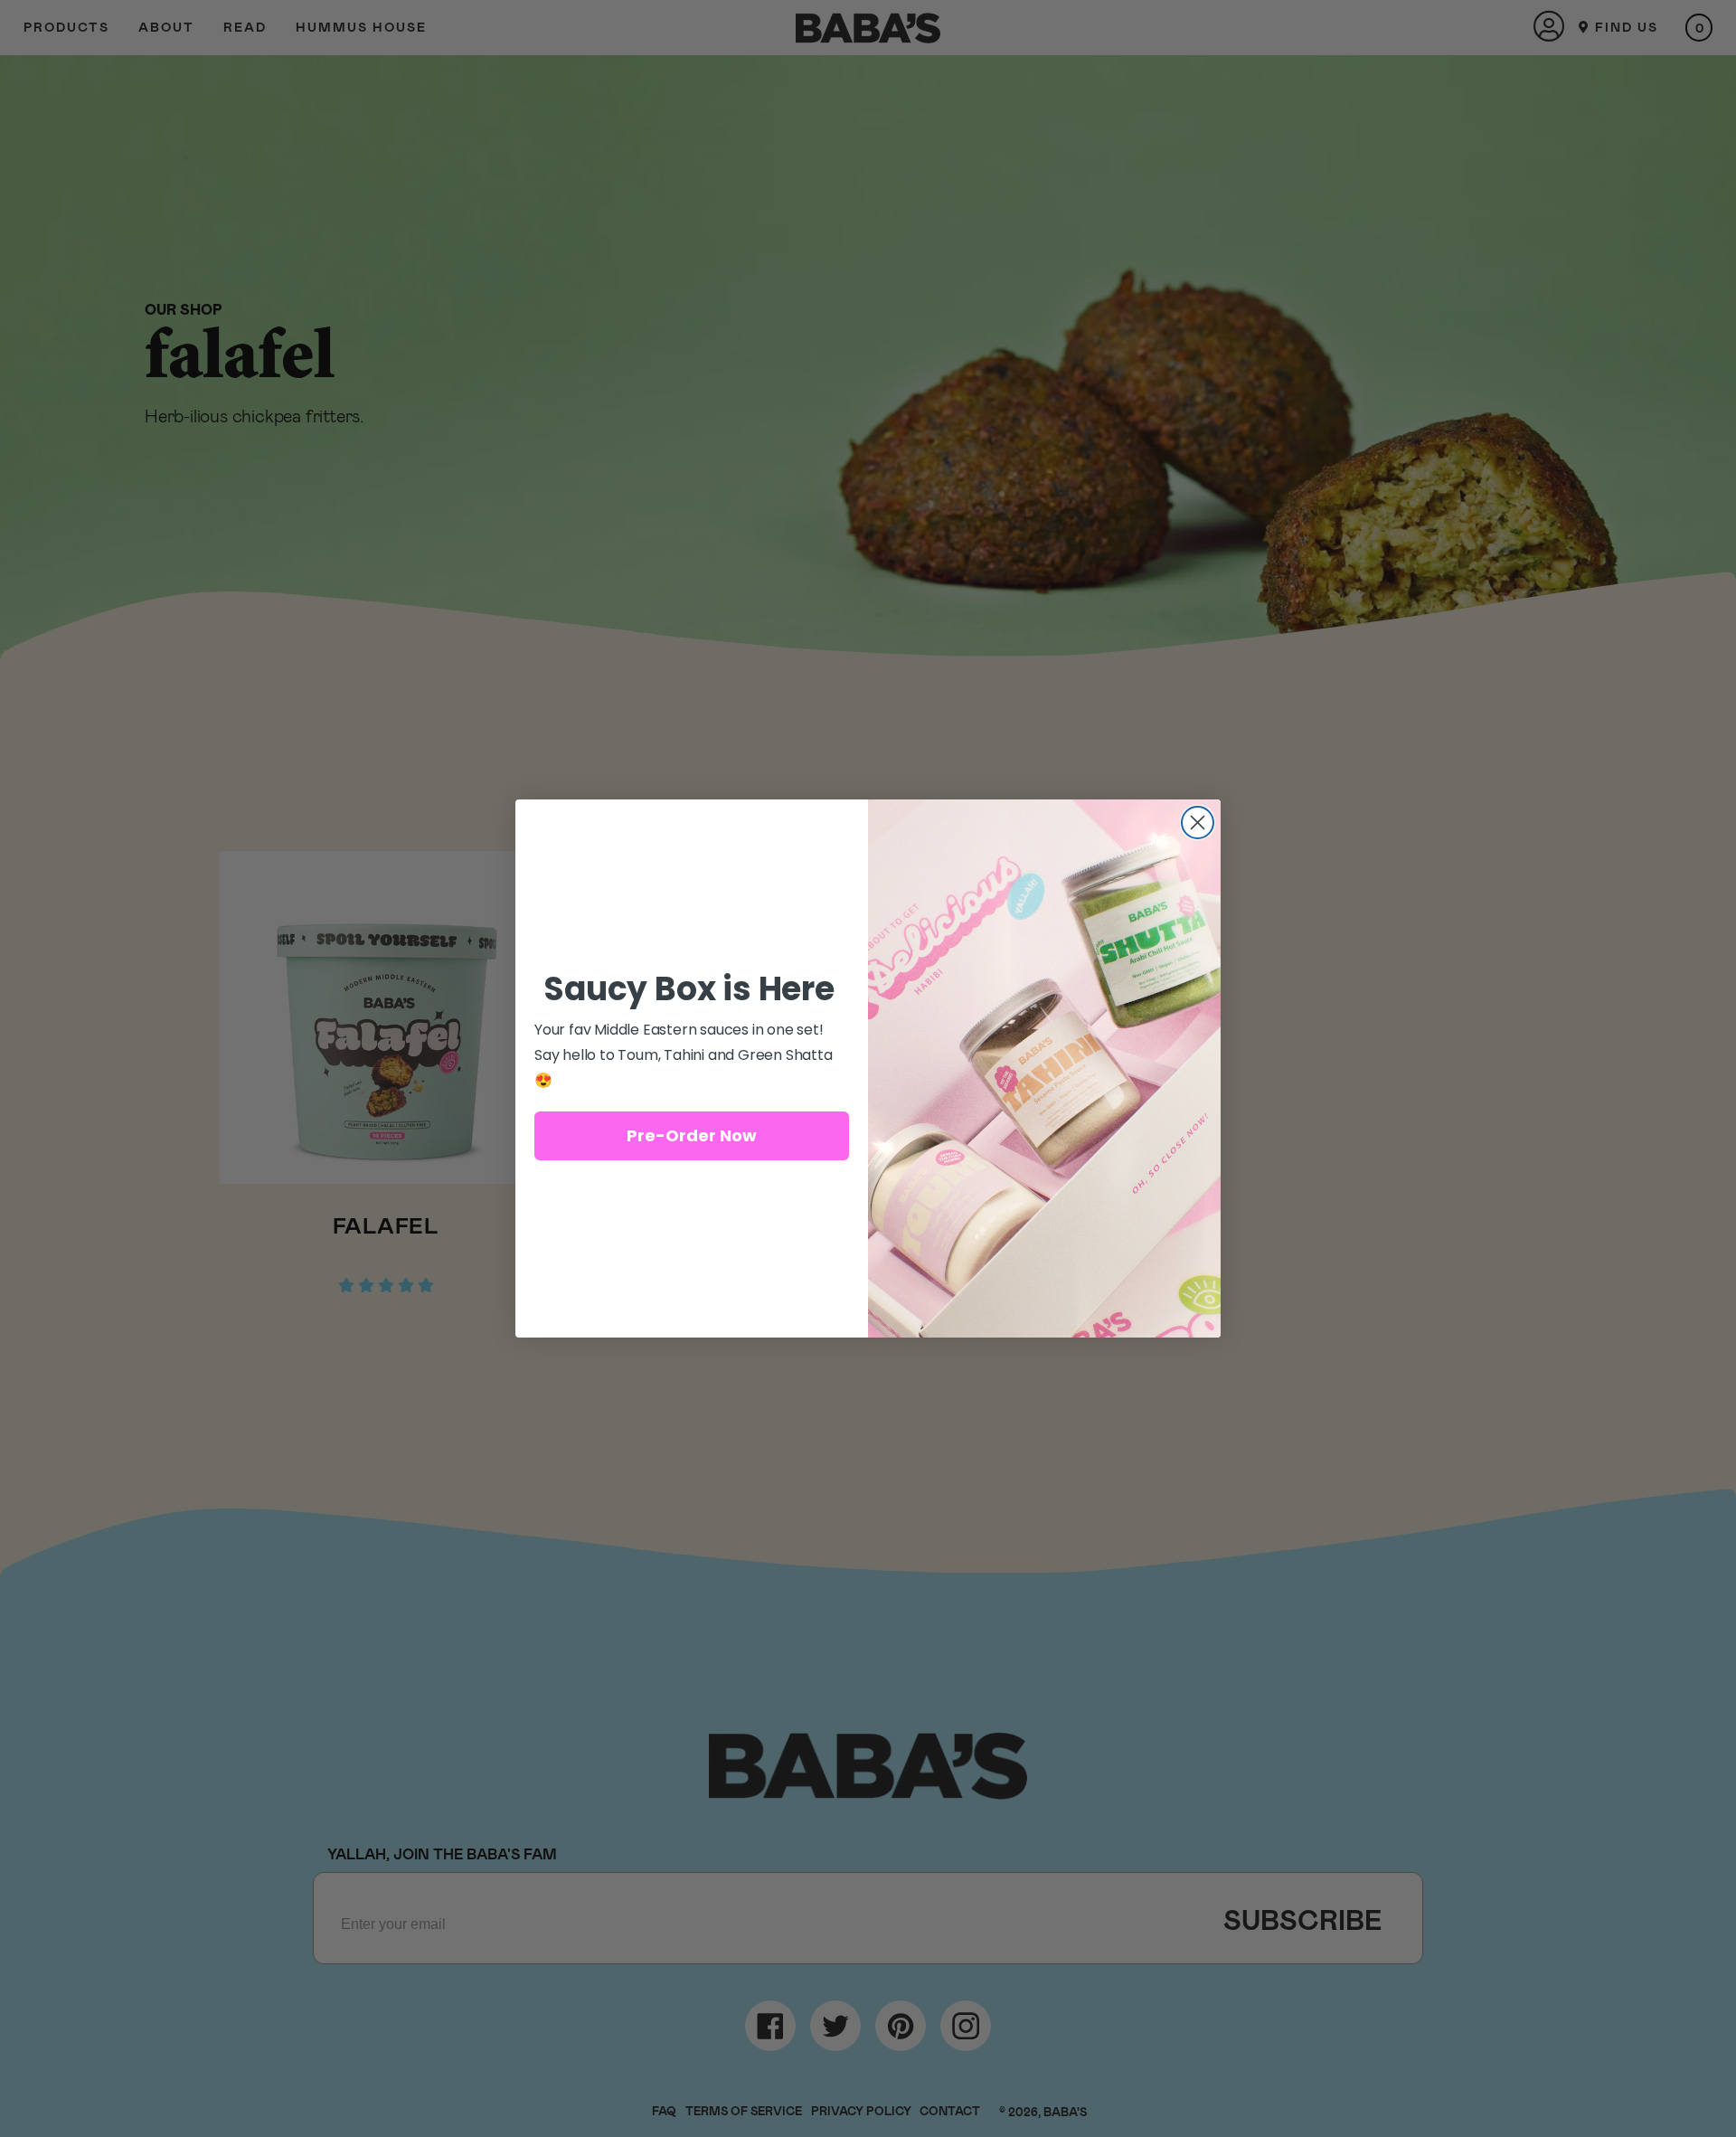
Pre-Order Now (692, 1135)
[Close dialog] (1198, 823)
